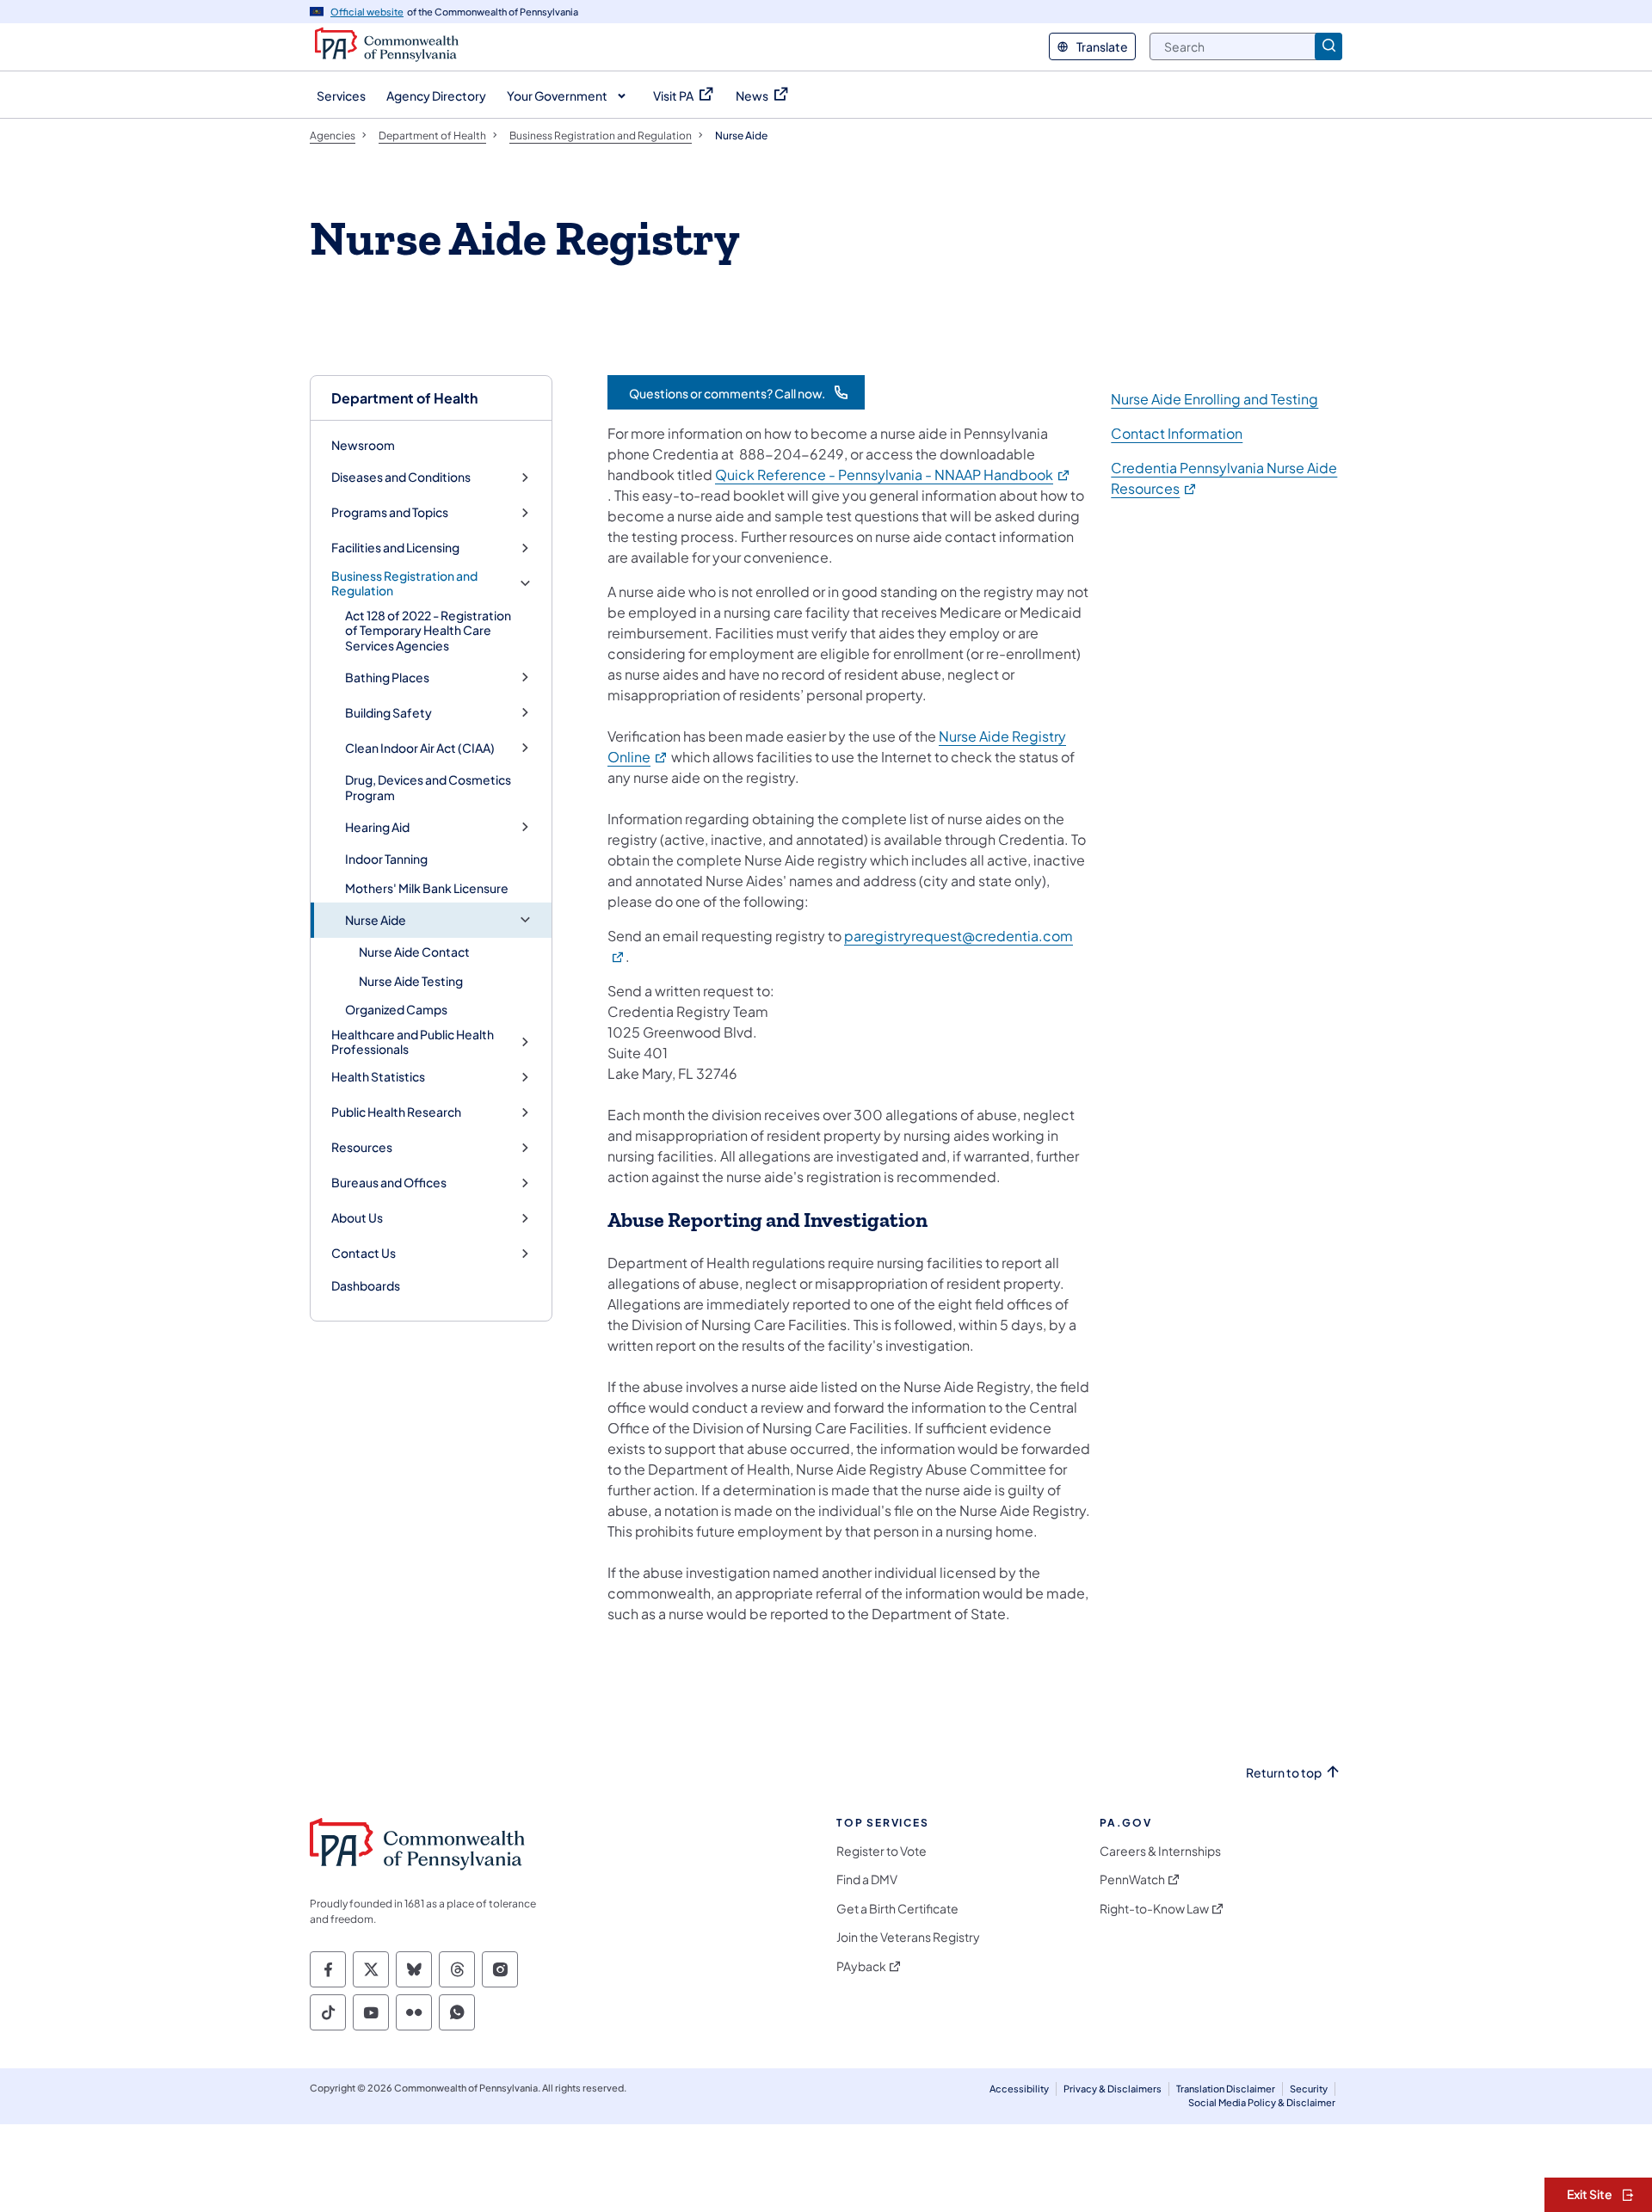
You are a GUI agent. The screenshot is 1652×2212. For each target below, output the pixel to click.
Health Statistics (378, 1077)
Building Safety (388, 713)
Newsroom (363, 445)
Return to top (1284, 1773)
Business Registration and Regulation (404, 584)
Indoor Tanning (386, 859)
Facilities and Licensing (395, 548)
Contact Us (364, 1253)
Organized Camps (396, 1009)
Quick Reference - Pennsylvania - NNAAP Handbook (893, 474)
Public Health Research (396, 1112)
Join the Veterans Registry (908, 1937)
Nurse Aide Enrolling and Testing (1214, 399)
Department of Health (404, 398)
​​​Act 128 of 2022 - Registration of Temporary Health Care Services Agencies (428, 630)
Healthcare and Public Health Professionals (413, 1042)
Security (1309, 2089)
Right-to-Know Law (1154, 1909)
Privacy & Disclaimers (1113, 2089)
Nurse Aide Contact (414, 952)
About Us (357, 1218)
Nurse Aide (376, 920)
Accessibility (1019, 2089)
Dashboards (366, 1285)
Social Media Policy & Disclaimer (1262, 2102)
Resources (362, 1147)
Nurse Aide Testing (411, 981)
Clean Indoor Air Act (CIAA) (420, 748)
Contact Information (1177, 433)
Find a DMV (867, 1879)
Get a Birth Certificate (897, 1909)
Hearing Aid (377, 827)
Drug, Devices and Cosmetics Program (428, 787)
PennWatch (1132, 1879)
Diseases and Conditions (401, 477)
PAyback (861, 1966)
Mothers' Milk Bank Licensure (427, 888)
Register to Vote (881, 1851)
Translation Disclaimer (1226, 2089)
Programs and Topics (390, 512)
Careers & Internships (1160, 1851)
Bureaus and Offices (389, 1183)
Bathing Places (387, 678)
